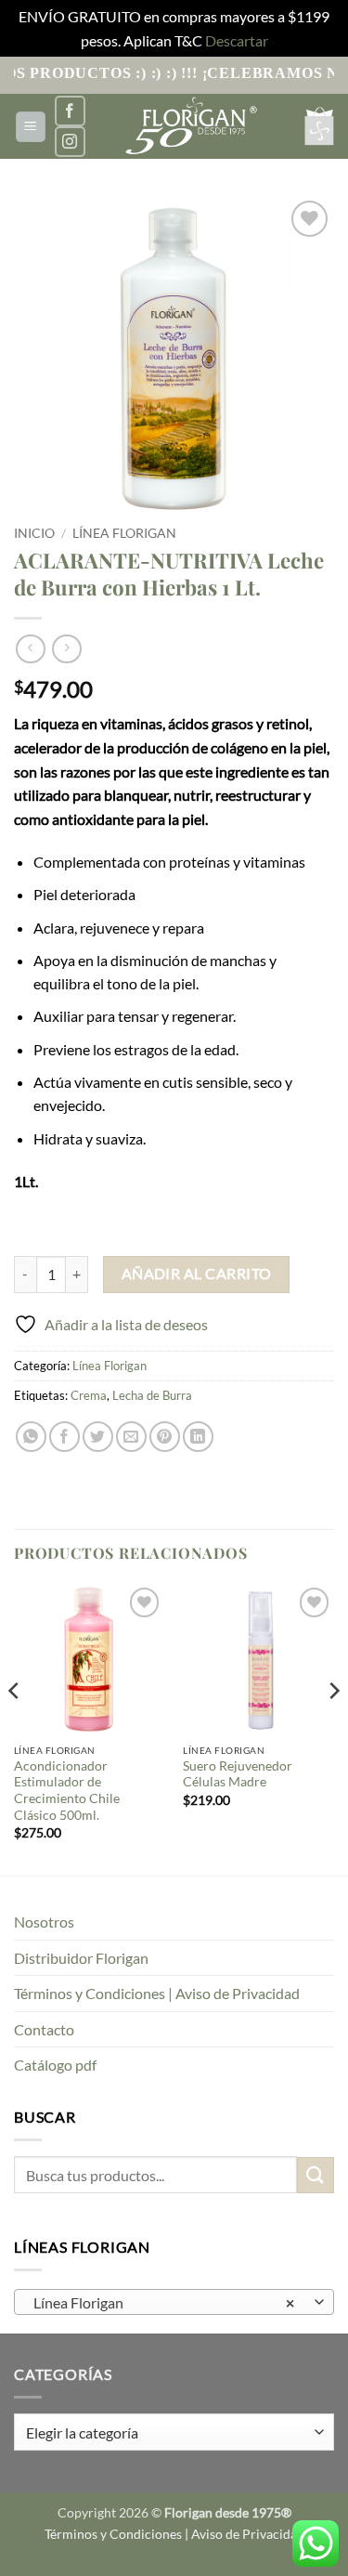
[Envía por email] (131, 1437)
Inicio (34, 533)
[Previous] (15, 1727)
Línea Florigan (124, 533)
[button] (31, 127)
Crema (89, 1395)
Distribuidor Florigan (81, 1958)
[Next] (333, 1727)
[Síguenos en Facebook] (70, 111)
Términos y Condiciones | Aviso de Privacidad (157, 1993)
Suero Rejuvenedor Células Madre (238, 1774)
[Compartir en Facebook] (64, 1437)
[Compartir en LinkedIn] (198, 1437)
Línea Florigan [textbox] (164, 2302)
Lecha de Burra (152, 1395)
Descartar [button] (237, 40)
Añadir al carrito (197, 1274)
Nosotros (44, 1922)
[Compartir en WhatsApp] (31, 1437)
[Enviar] (316, 2175)
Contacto (44, 2029)
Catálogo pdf (55, 2065)
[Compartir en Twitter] (98, 1437)
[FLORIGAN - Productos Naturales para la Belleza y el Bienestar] (189, 126)
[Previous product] (66, 649)
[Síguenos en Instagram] (70, 142)
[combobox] (174, 2302)
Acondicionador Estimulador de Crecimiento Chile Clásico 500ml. (67, 1791)
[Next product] (30, 649)
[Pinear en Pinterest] (165, 1437)
